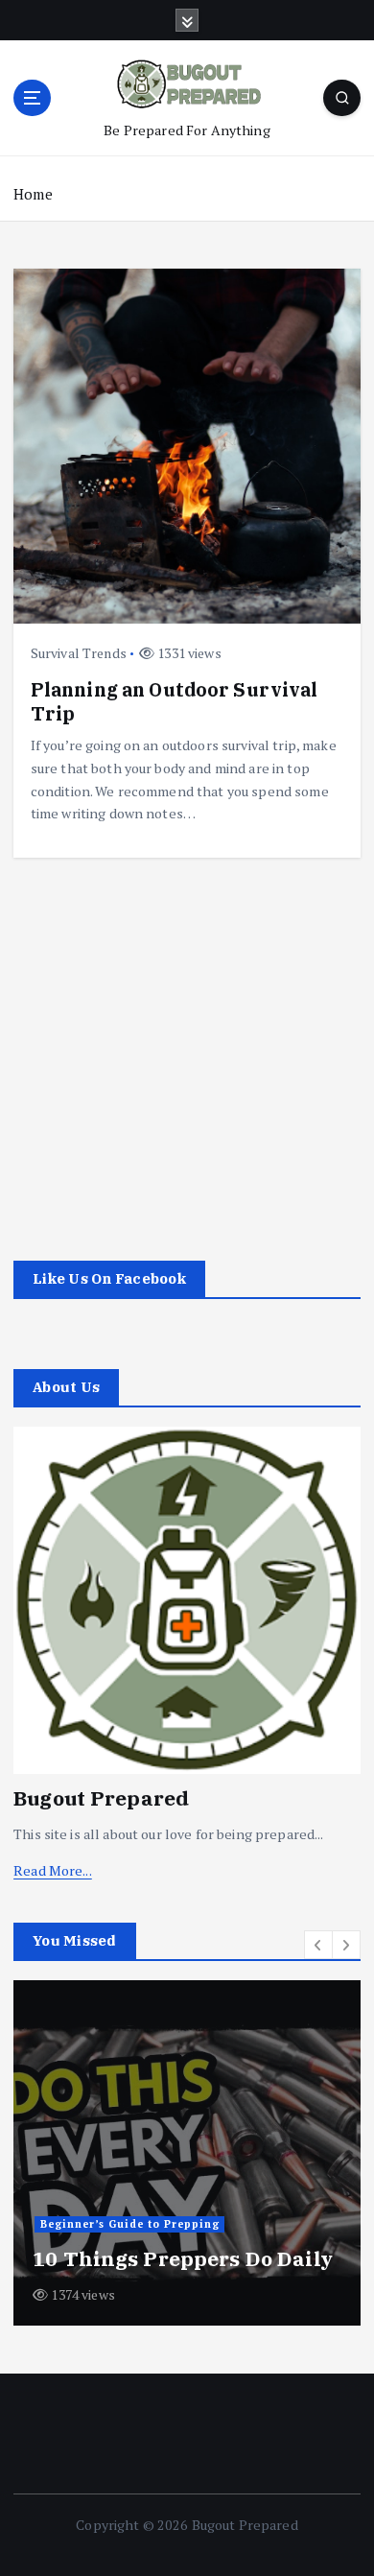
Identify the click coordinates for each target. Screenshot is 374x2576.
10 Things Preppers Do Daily (183, 2258)
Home (33, 194)
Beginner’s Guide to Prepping (130, 2224)
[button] (318, 1945)
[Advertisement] (187, 1045)
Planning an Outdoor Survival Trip (175, 701)
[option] (187, 2153)
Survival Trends (79, 653)
